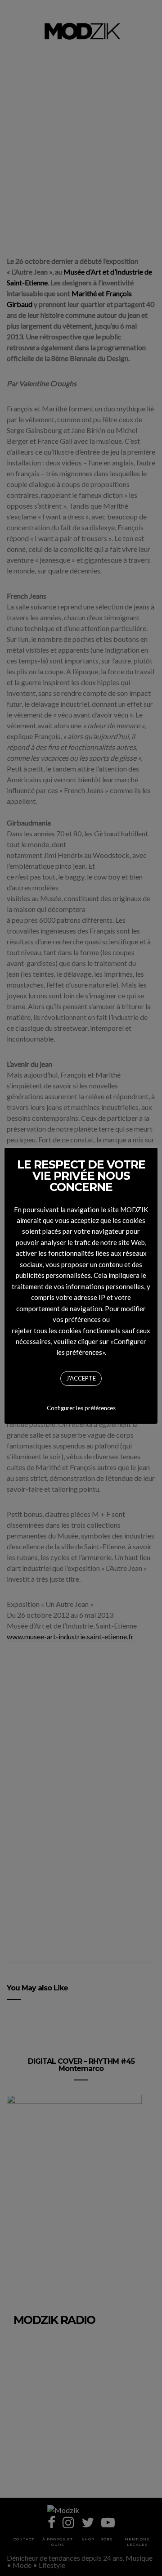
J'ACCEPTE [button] (81, 1378)
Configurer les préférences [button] (81, 1408)
